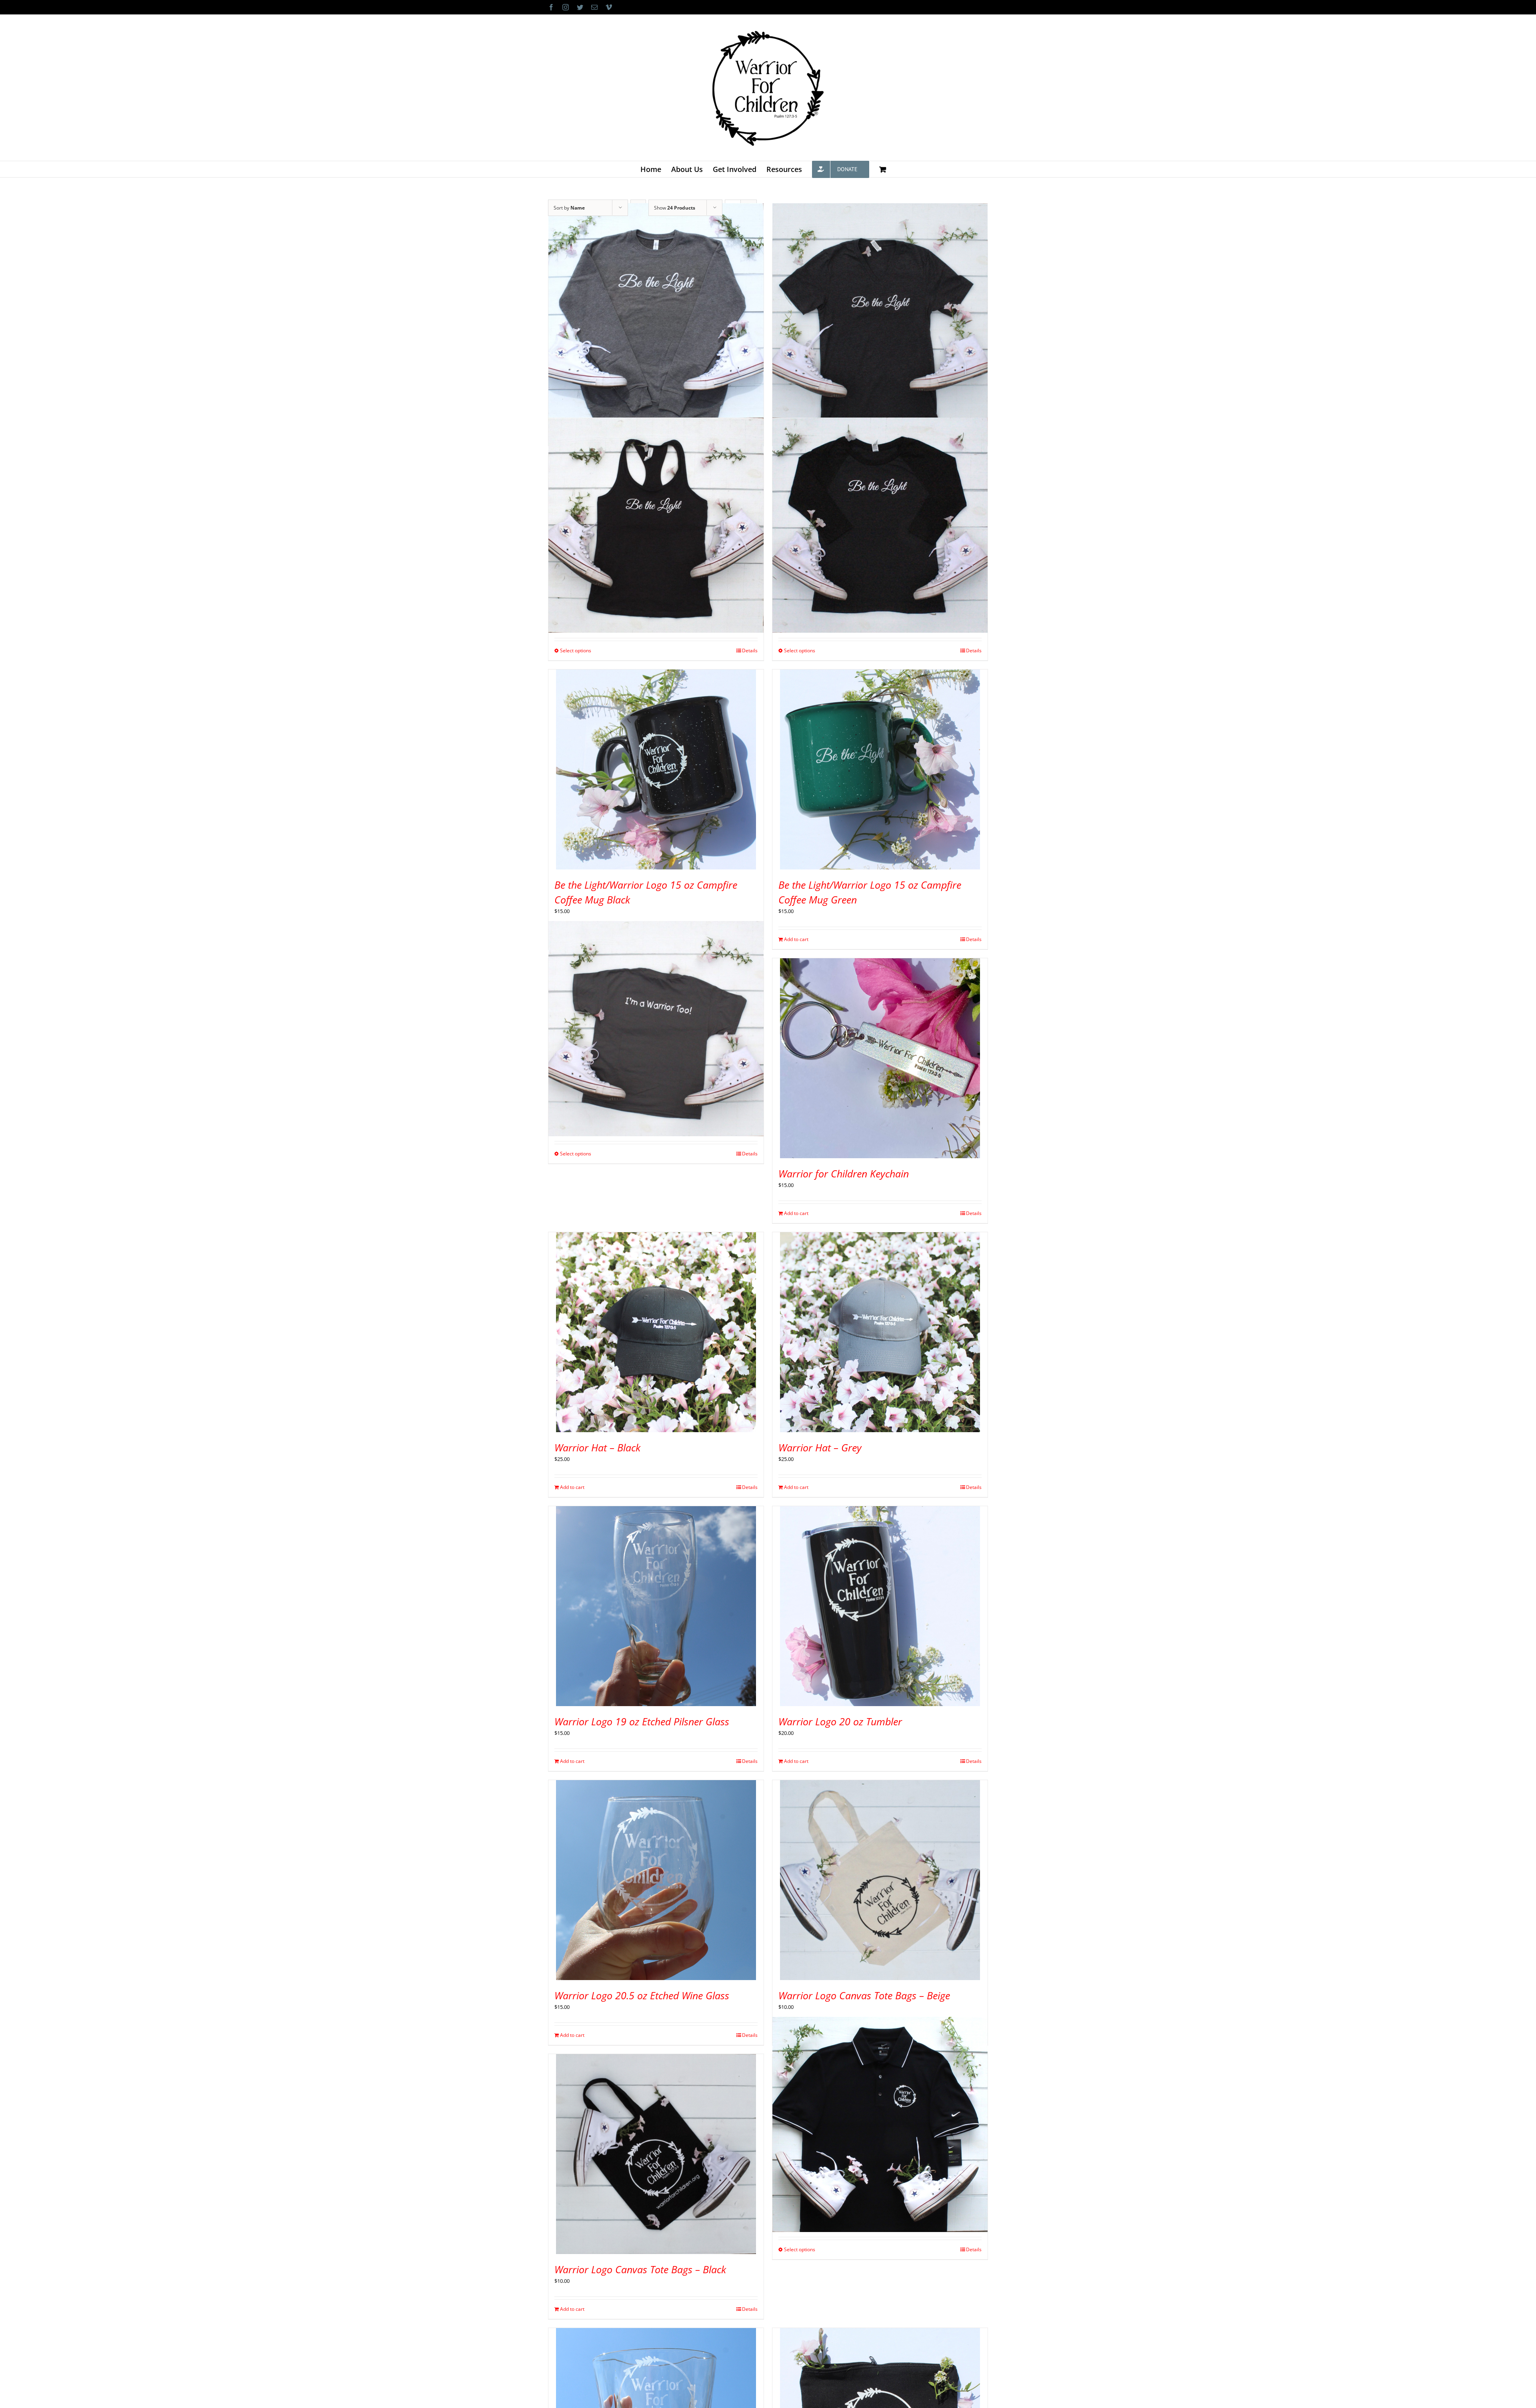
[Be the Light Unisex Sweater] (656, 311)
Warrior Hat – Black (597, 1447)
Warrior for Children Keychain (844, 1173)
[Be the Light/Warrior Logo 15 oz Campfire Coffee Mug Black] (656, 769)
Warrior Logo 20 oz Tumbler (840, 1721)
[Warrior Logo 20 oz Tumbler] (880, 1606)
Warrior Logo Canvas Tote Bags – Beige (864, 1995)
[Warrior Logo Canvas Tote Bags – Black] (656, 2154)
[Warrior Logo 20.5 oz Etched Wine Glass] (656, 1880)
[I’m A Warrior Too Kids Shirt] (656, 1028)
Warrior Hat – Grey (820, 1447)
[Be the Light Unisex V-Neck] (880, 311)
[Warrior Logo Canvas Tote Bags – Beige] (880, 1880)
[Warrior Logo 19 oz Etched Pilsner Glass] (656, 1606)
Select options (576, 650)
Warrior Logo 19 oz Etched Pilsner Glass (642, 1721)
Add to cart (796, 939)
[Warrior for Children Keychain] (880, 1058)
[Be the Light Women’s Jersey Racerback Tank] (656, 525)
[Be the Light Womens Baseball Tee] (880, 525)
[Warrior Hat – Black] (656, 1332)
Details (750, 650)
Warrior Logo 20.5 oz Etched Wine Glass (642, 1995)
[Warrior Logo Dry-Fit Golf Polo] (880, 2124)
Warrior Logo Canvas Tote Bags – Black (640, 2269)
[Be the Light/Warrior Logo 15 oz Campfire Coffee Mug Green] (880, 769)
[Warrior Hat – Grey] (880, 1332)
